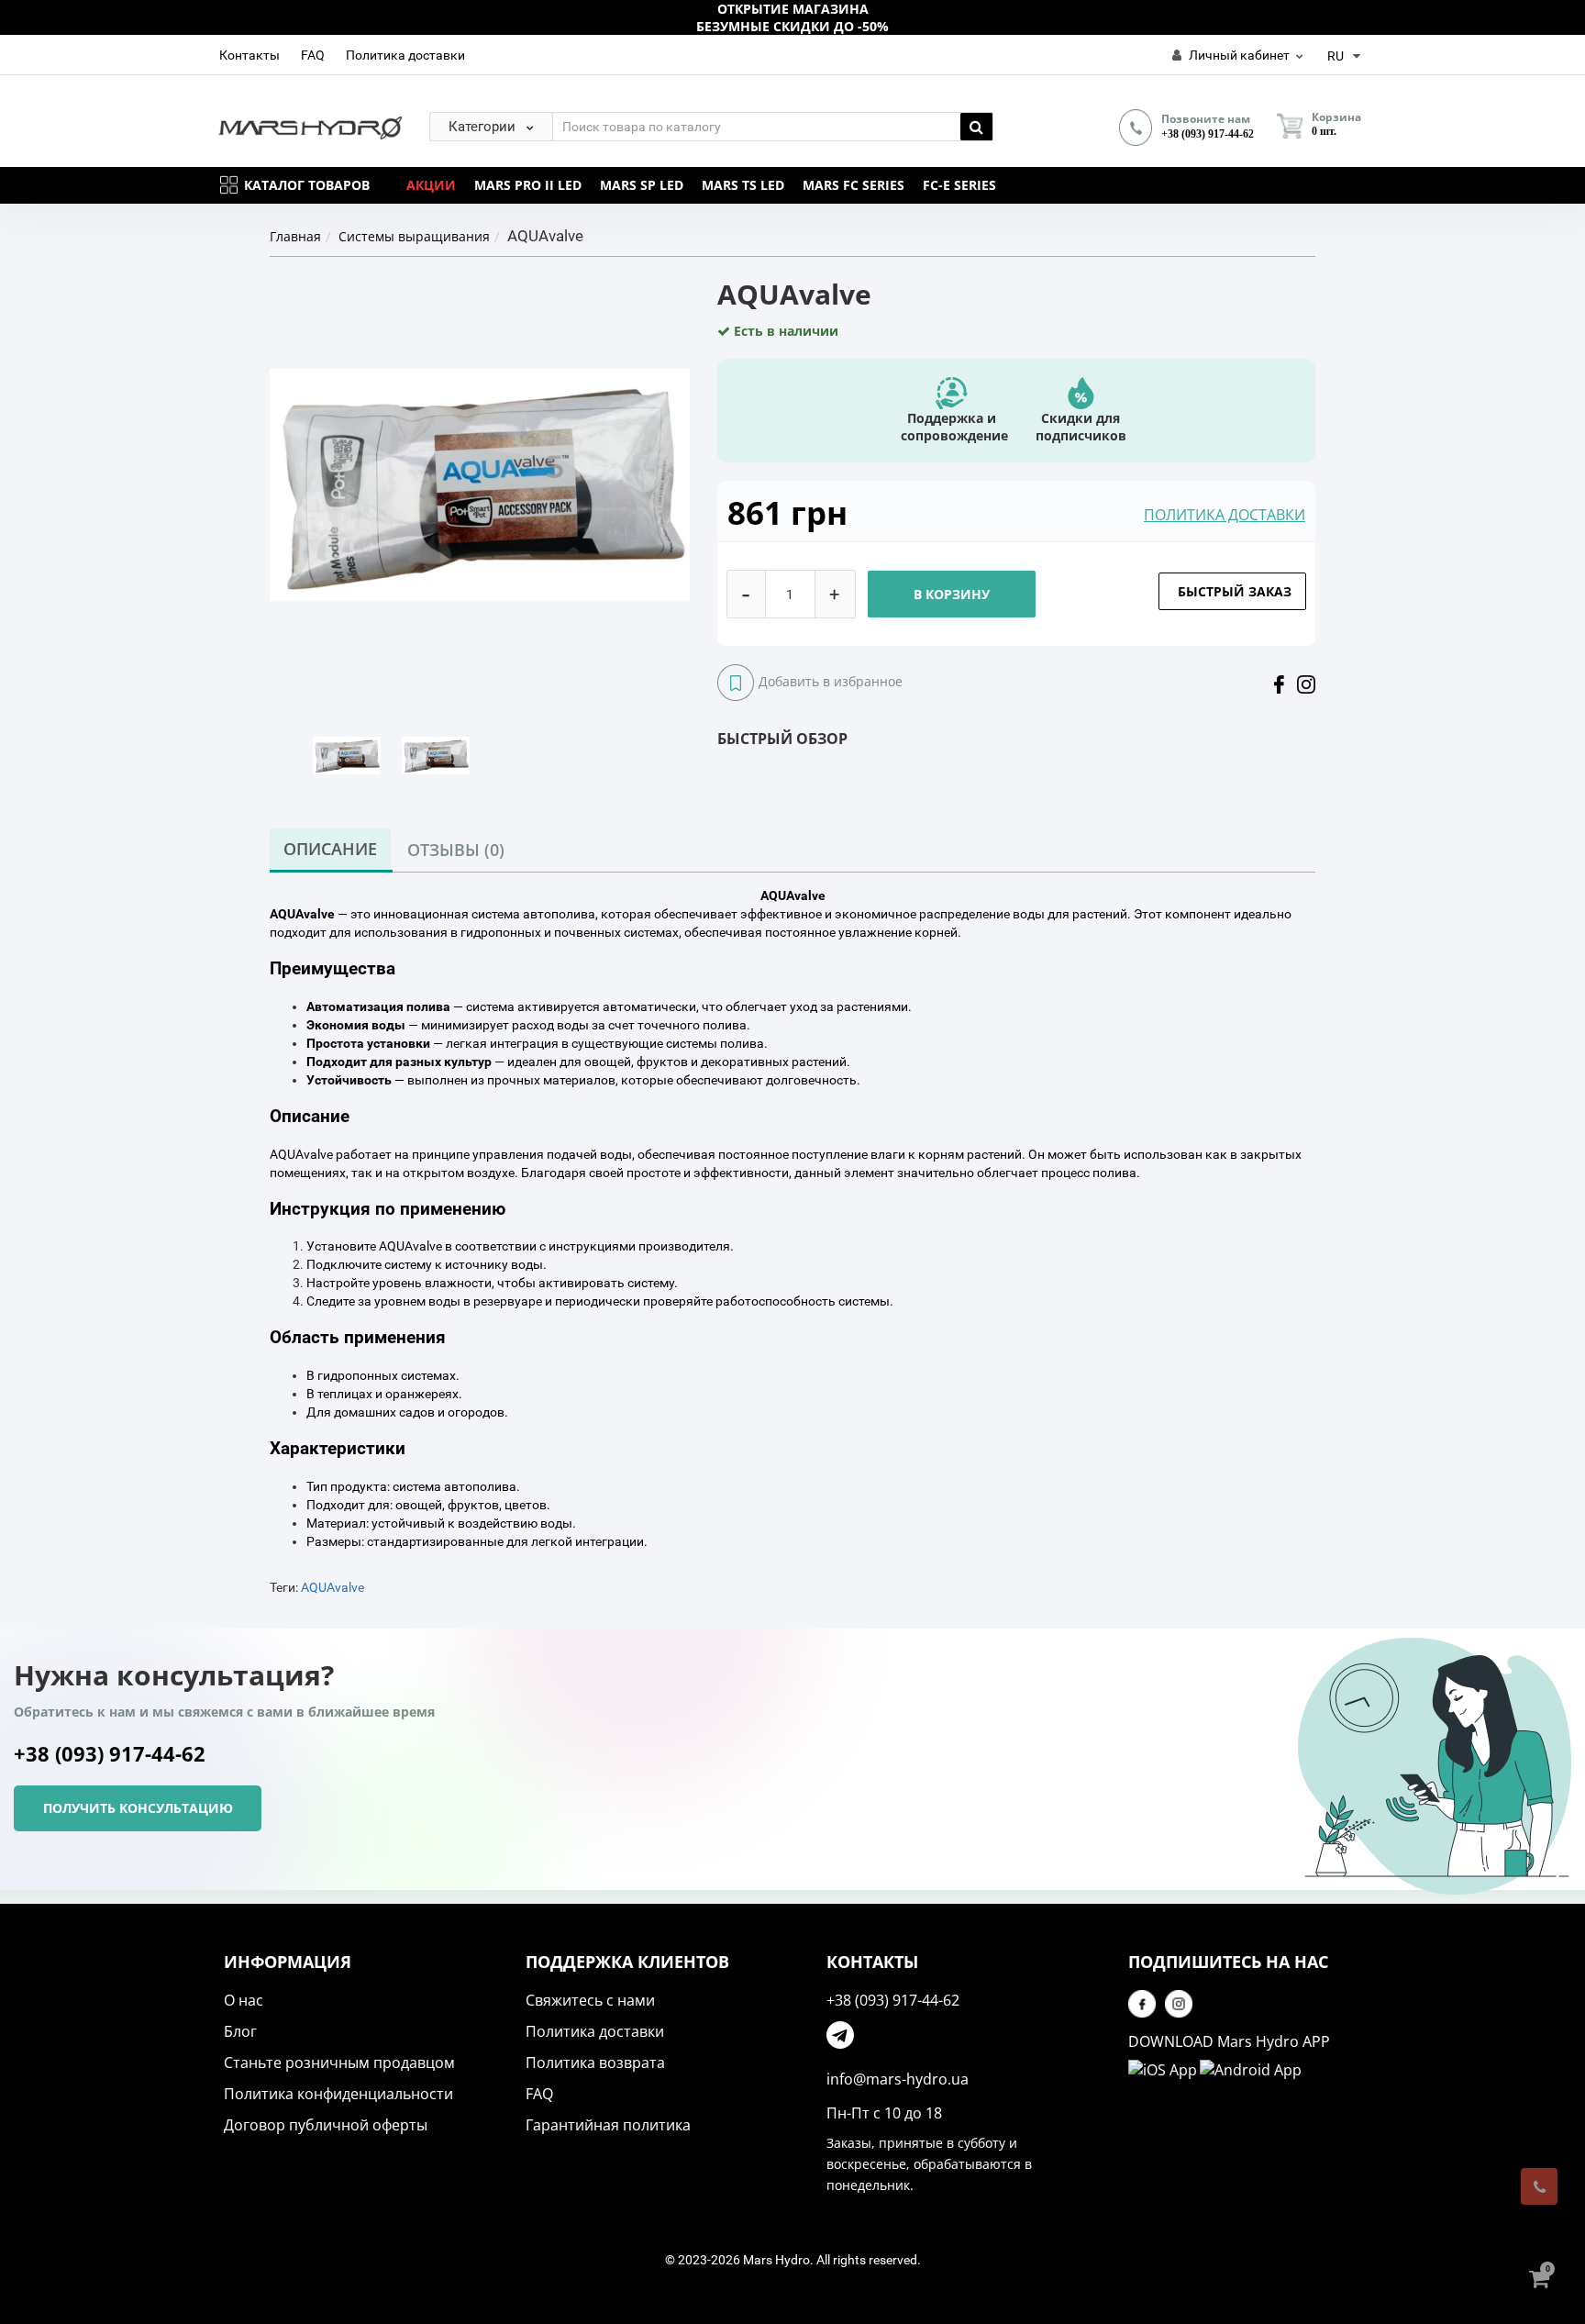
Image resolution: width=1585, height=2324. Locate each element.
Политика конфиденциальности (338, 2094)
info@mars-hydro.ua (898, 2079)
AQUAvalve (333, 1587)
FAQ (313, 55)
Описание (330, 849)
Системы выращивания (414, 236)
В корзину (952, 594)
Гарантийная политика (608, 2125)
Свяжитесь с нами (590, 2000)
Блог (240, 2031)
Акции (431, 185)
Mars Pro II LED (528, 185)
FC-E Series (959, 185)
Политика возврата (595, 2063)
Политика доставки (405, 55)
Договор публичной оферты (326, 2125)
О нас (244, 2000)
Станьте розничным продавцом (339, 2063)
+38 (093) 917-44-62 (1208, 134)
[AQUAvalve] (347, 755)
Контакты (249, 55)
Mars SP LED (642, 185)
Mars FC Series (853, 185)
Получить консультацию (138, 1808)
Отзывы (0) (456, 850)
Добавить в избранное (831, 681)
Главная (295, 236)
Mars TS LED (743, 185)
